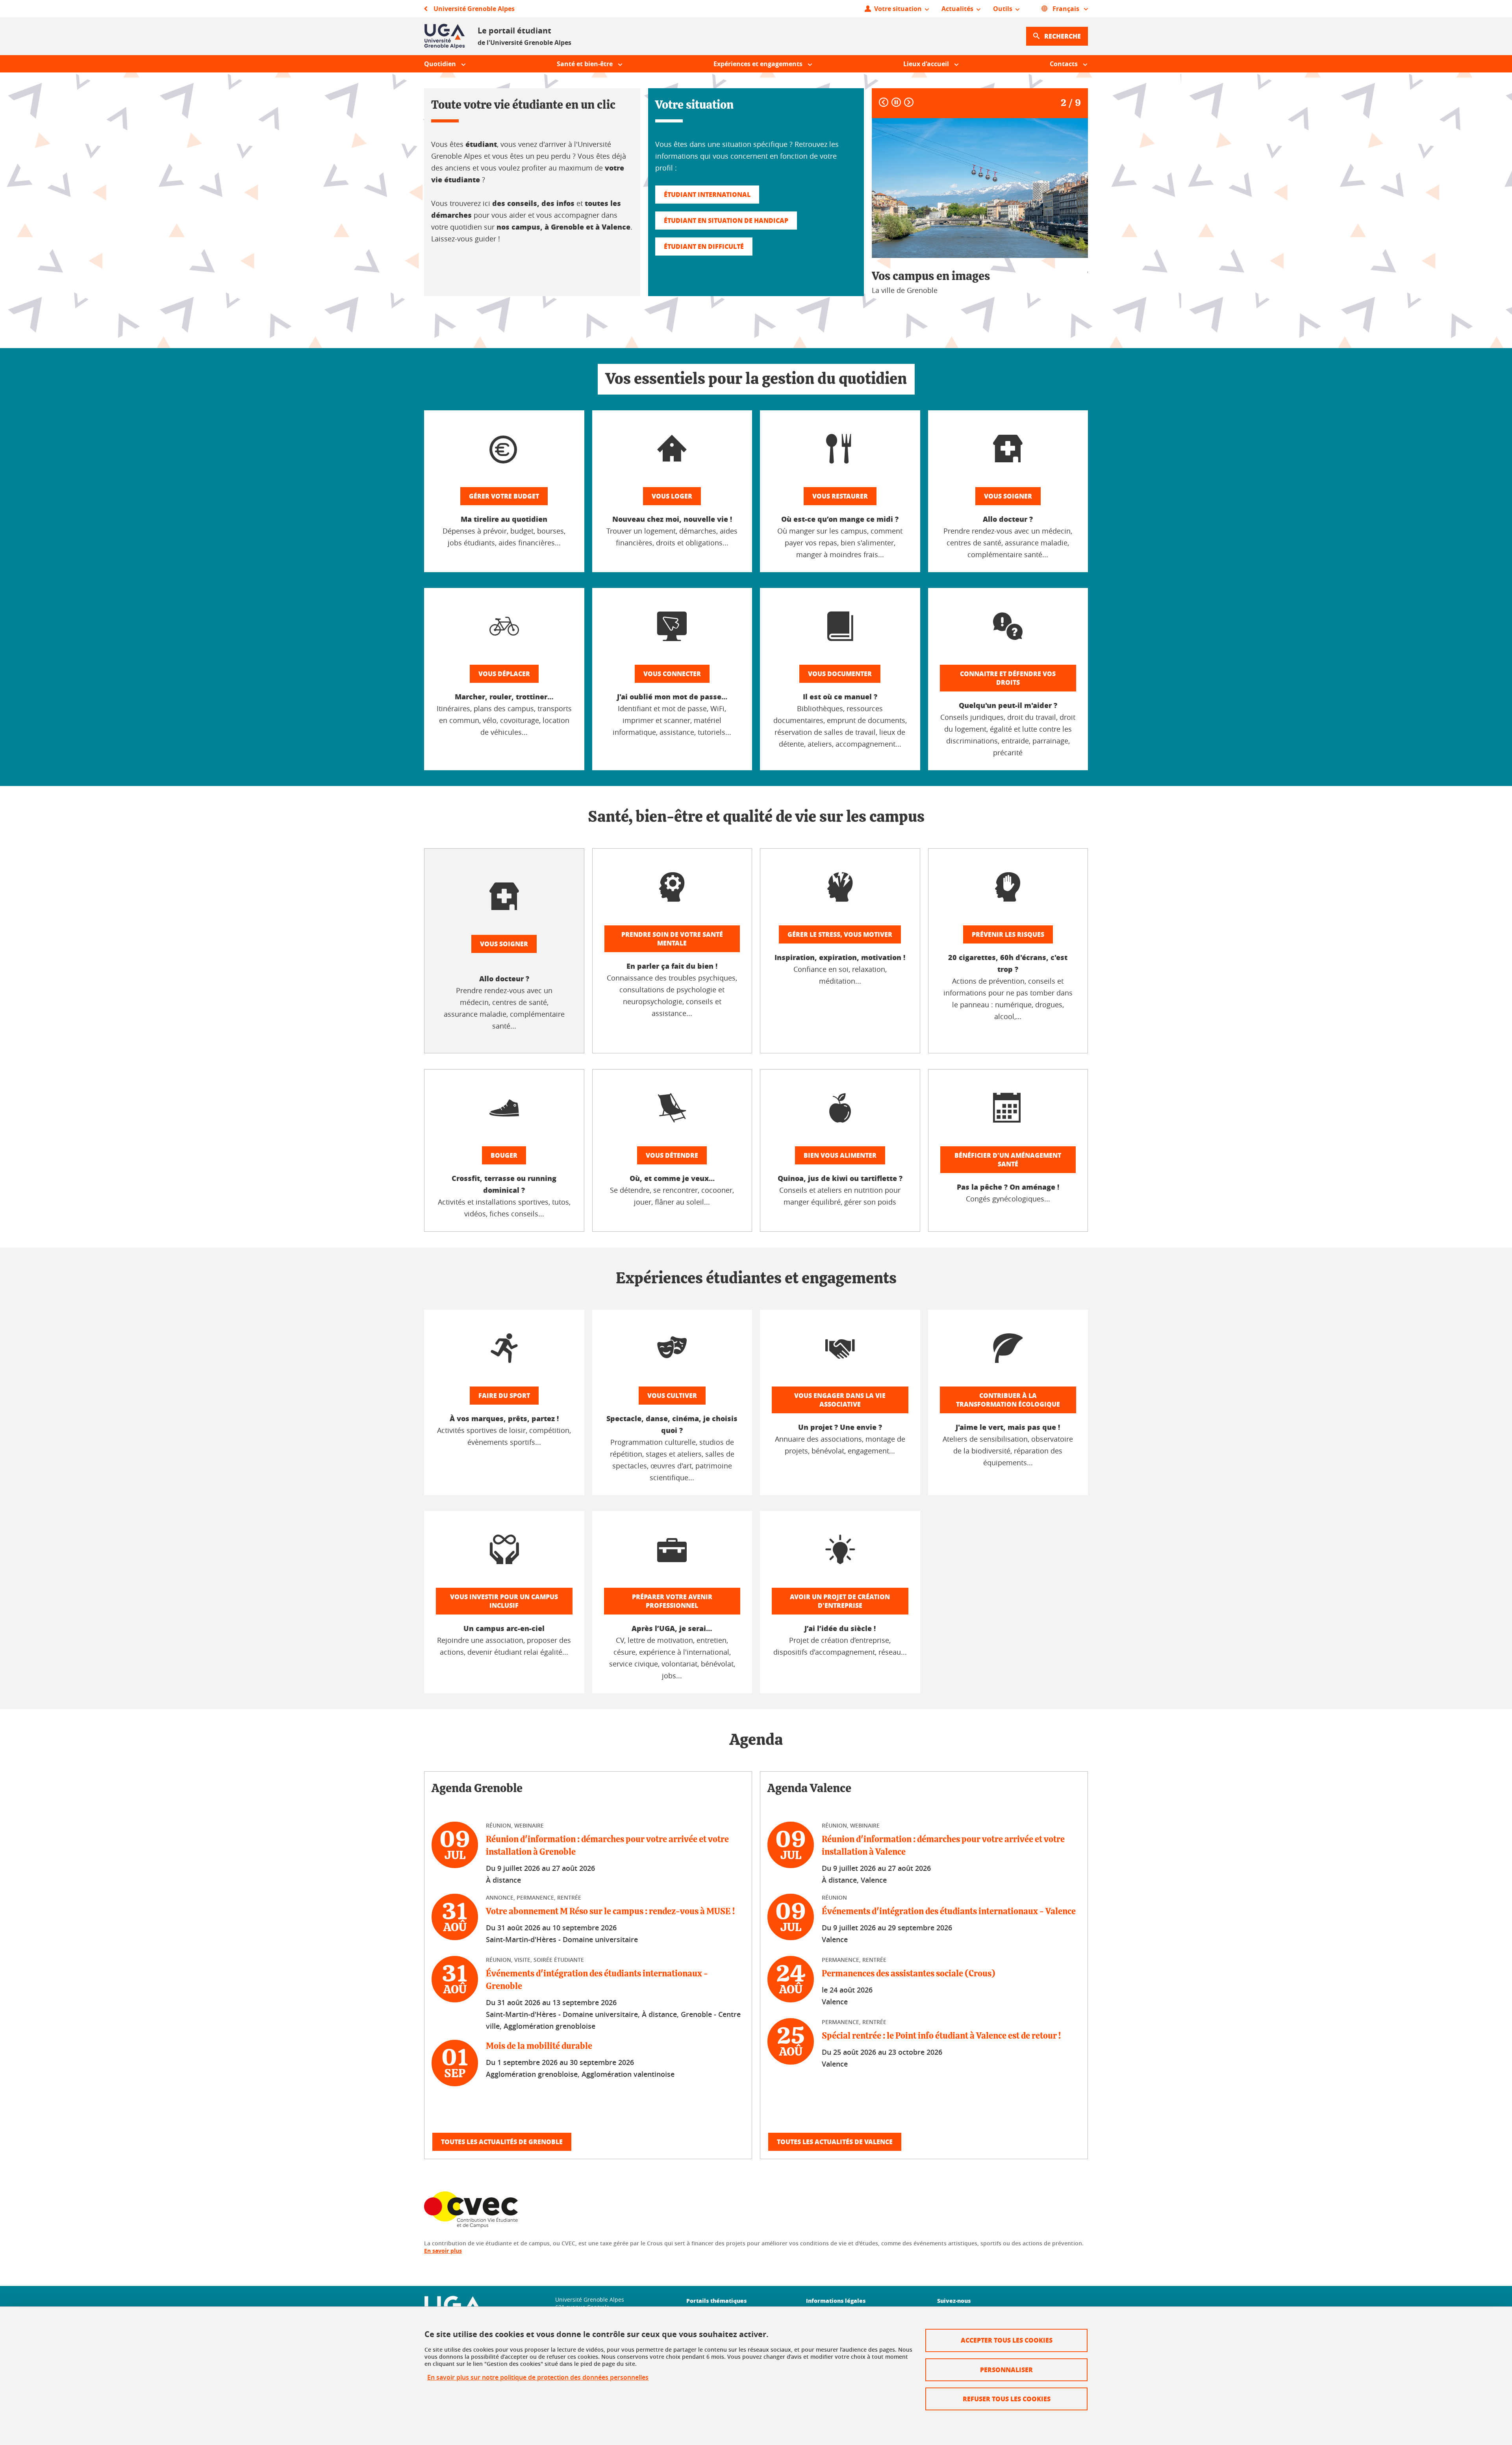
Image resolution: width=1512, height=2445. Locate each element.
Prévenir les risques (1008, 934)
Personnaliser (1006, 2370)
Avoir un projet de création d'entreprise (840, 1601)
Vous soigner (1008, 496)
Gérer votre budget (504, 496)
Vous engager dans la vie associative (840, 1400)
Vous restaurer (840, 496)
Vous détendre (672, 1155)
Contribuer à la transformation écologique (1008, 1400)
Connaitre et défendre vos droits (1008, 678)
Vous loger (672, 496)
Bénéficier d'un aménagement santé (1008, 1159)
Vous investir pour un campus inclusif (504, 1601)
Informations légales (836, 2300)
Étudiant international (707, 194)
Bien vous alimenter (840, 1155)
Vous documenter (840, 674)
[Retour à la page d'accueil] (445, 36)
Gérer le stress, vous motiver (840, 934)
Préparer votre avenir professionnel (672, 1601)
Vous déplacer (504, 674)
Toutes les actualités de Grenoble (502, 2142)
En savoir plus (443, 2251)
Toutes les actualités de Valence (835, 2142)
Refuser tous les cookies (1007, 2399)
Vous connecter (672, 674)
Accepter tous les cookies (1007, 2340)
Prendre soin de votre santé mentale (672, 939)
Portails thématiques (716, 2300)
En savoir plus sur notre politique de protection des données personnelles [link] (538, 2377)
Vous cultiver (672, 1395)
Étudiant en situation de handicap (726, 220)
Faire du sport (504, 1395)
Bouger (504, 1155)
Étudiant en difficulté (704, 246)
